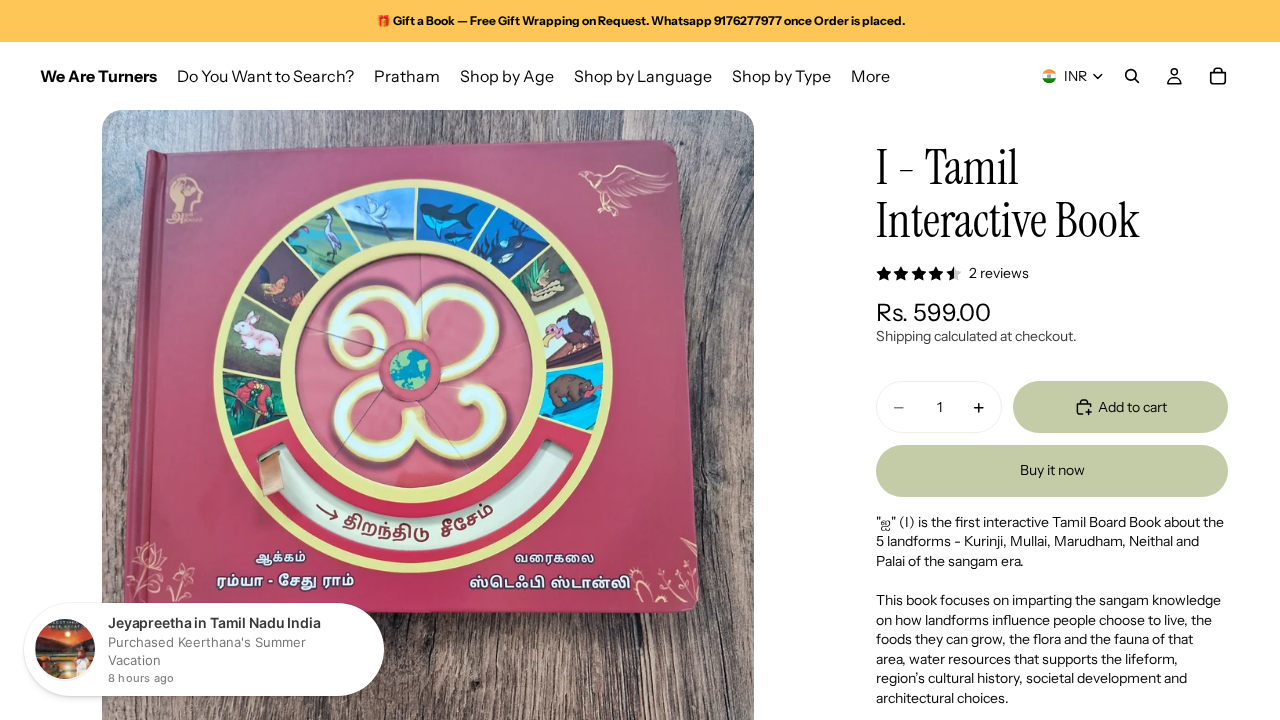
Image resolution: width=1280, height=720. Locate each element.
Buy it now (1052, 470)
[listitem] (870, 76)
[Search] (1132, 76)
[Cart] (1218, 76)
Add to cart (1132, 407)
